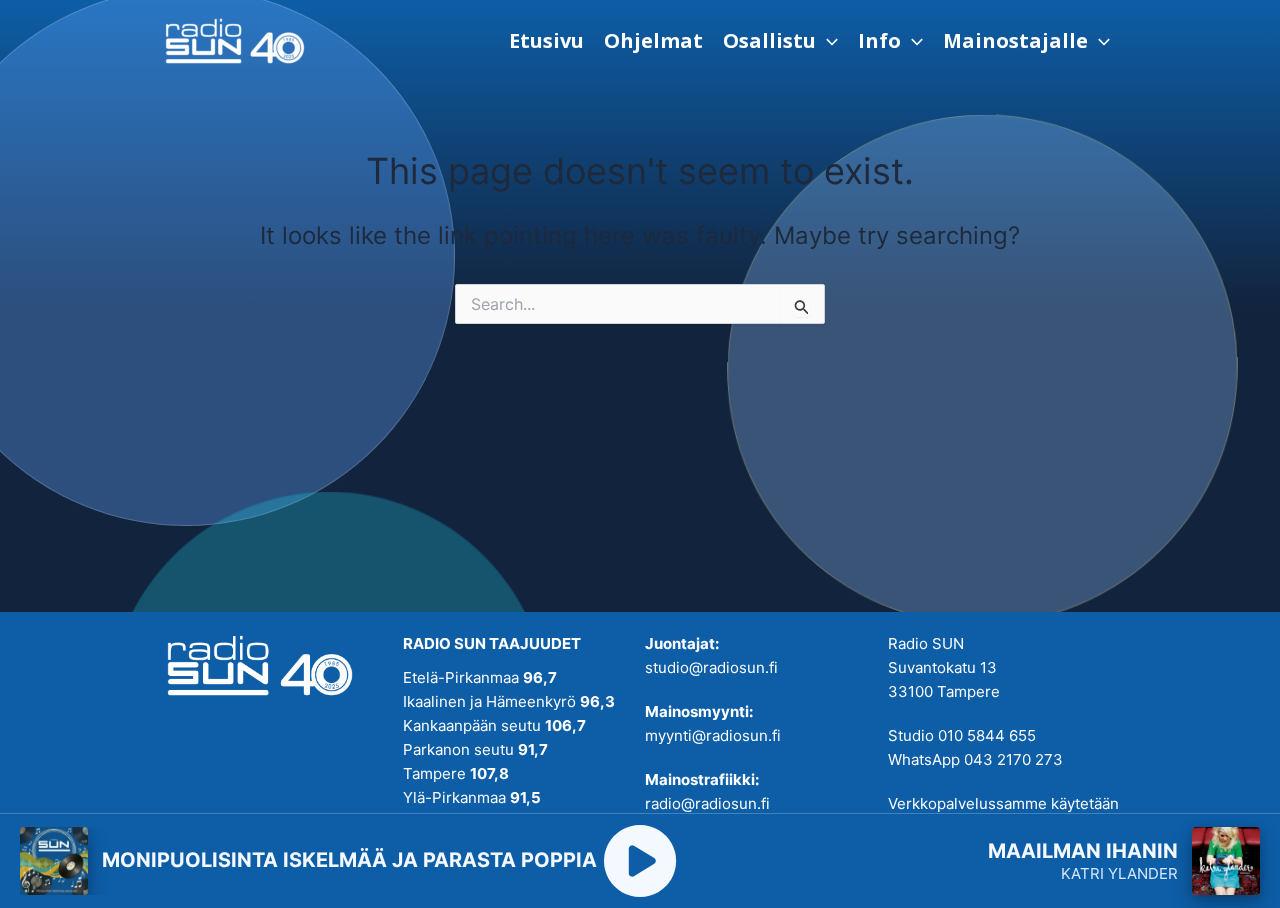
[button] (780, 41)
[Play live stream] (640, 861)
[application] (827, 41)
